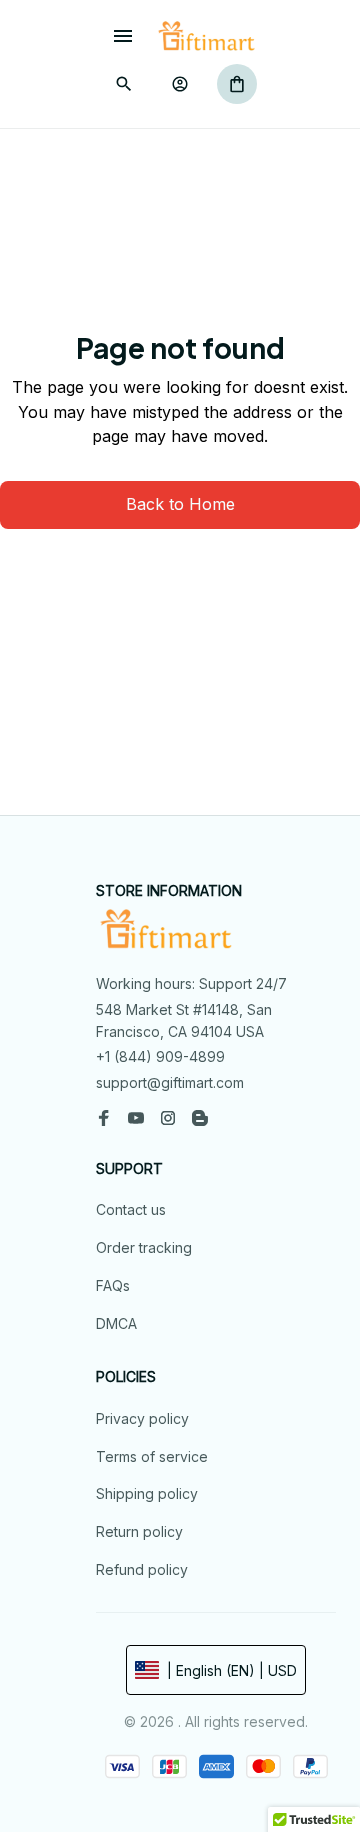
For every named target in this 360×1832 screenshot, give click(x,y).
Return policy (139, 1531)
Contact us (131, 1209)
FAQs (113, 1285)
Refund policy (142, 1569)
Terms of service (152, 1456)
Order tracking (144, 1247)
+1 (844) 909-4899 (160, 1056)
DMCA (116, 1323)
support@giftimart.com (170, 1082)
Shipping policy (147, 1493)
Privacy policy (142, 1418)
